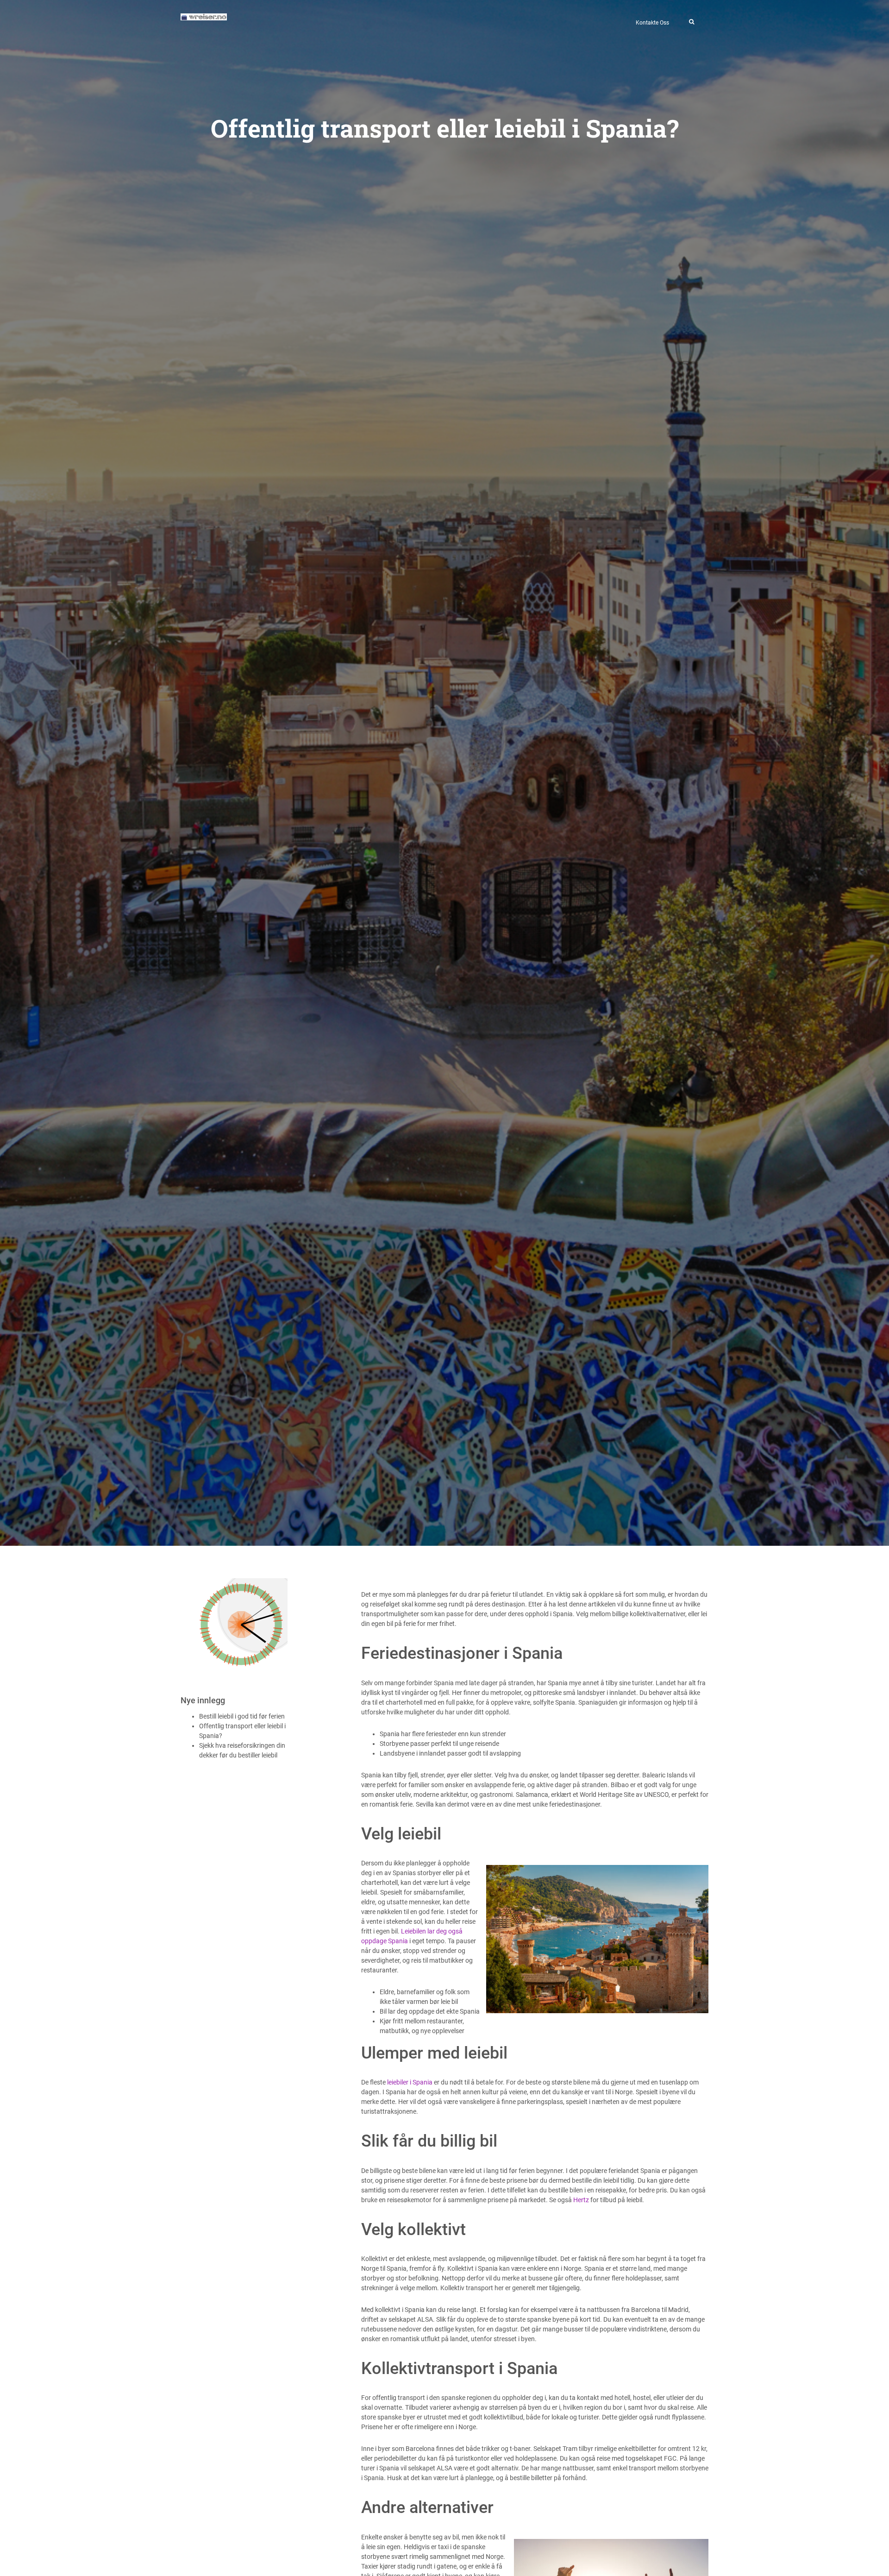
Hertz (581, 2200)
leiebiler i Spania (410, 2082)
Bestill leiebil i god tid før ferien (242, 1716)
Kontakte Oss (652, 23)
